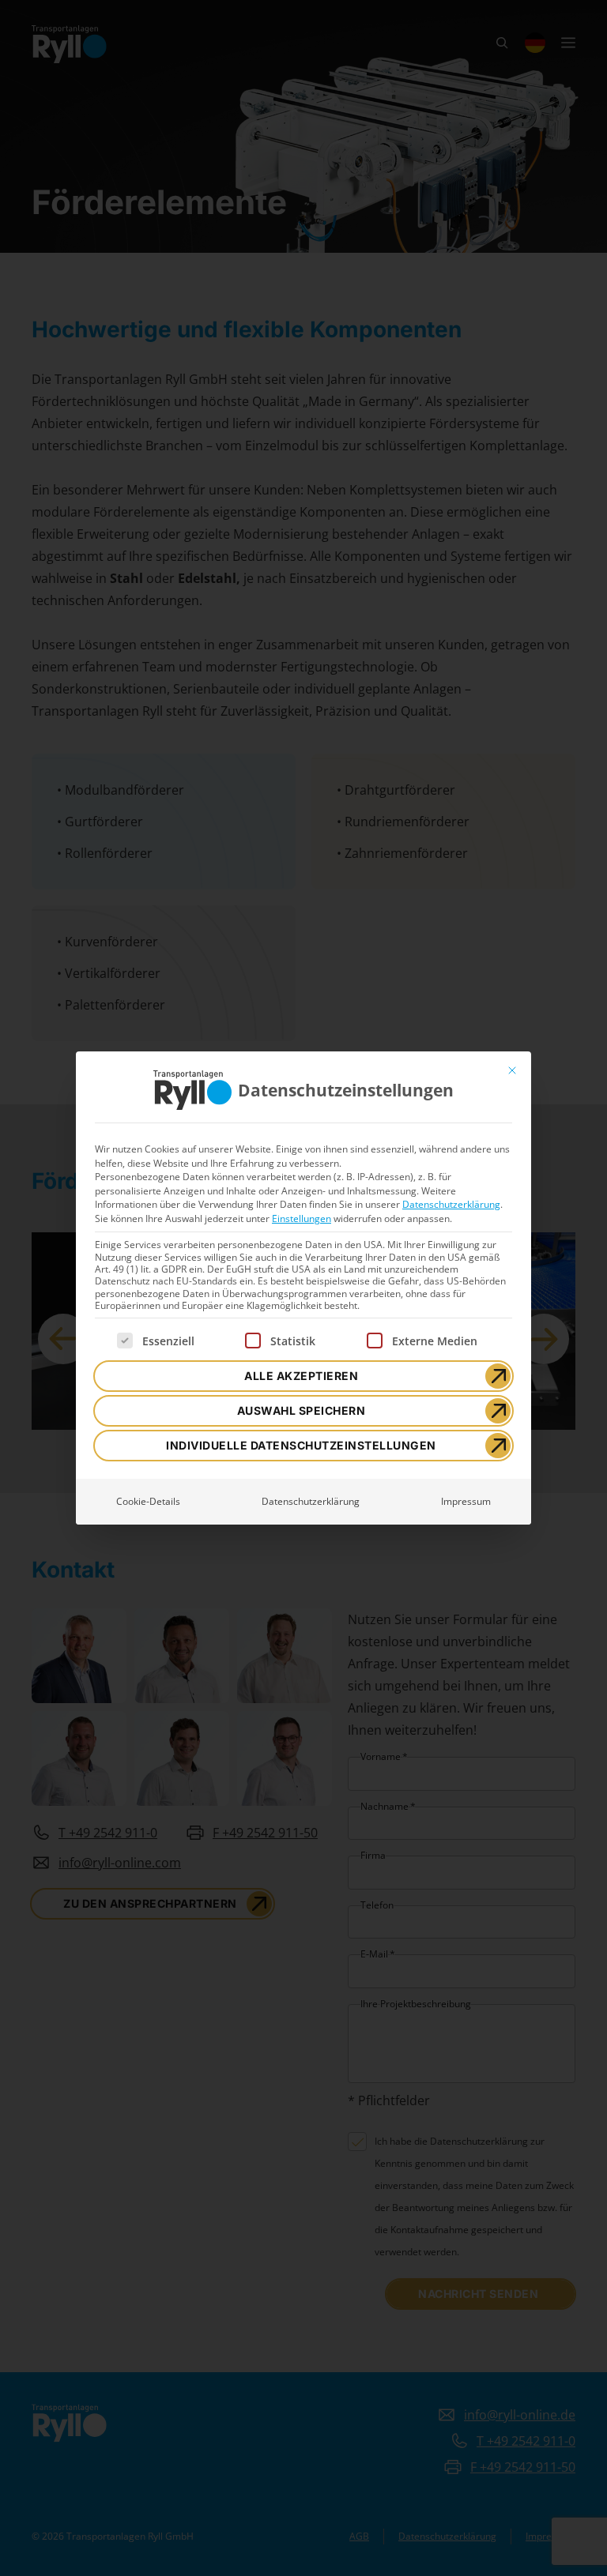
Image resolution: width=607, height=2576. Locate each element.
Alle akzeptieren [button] (301, 1376)
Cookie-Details (148, 1501)
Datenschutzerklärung (451, 1204)
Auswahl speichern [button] (302, 1410)
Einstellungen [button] (302, 1218)
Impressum (466, 1501)
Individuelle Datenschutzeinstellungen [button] (301, 1445)
